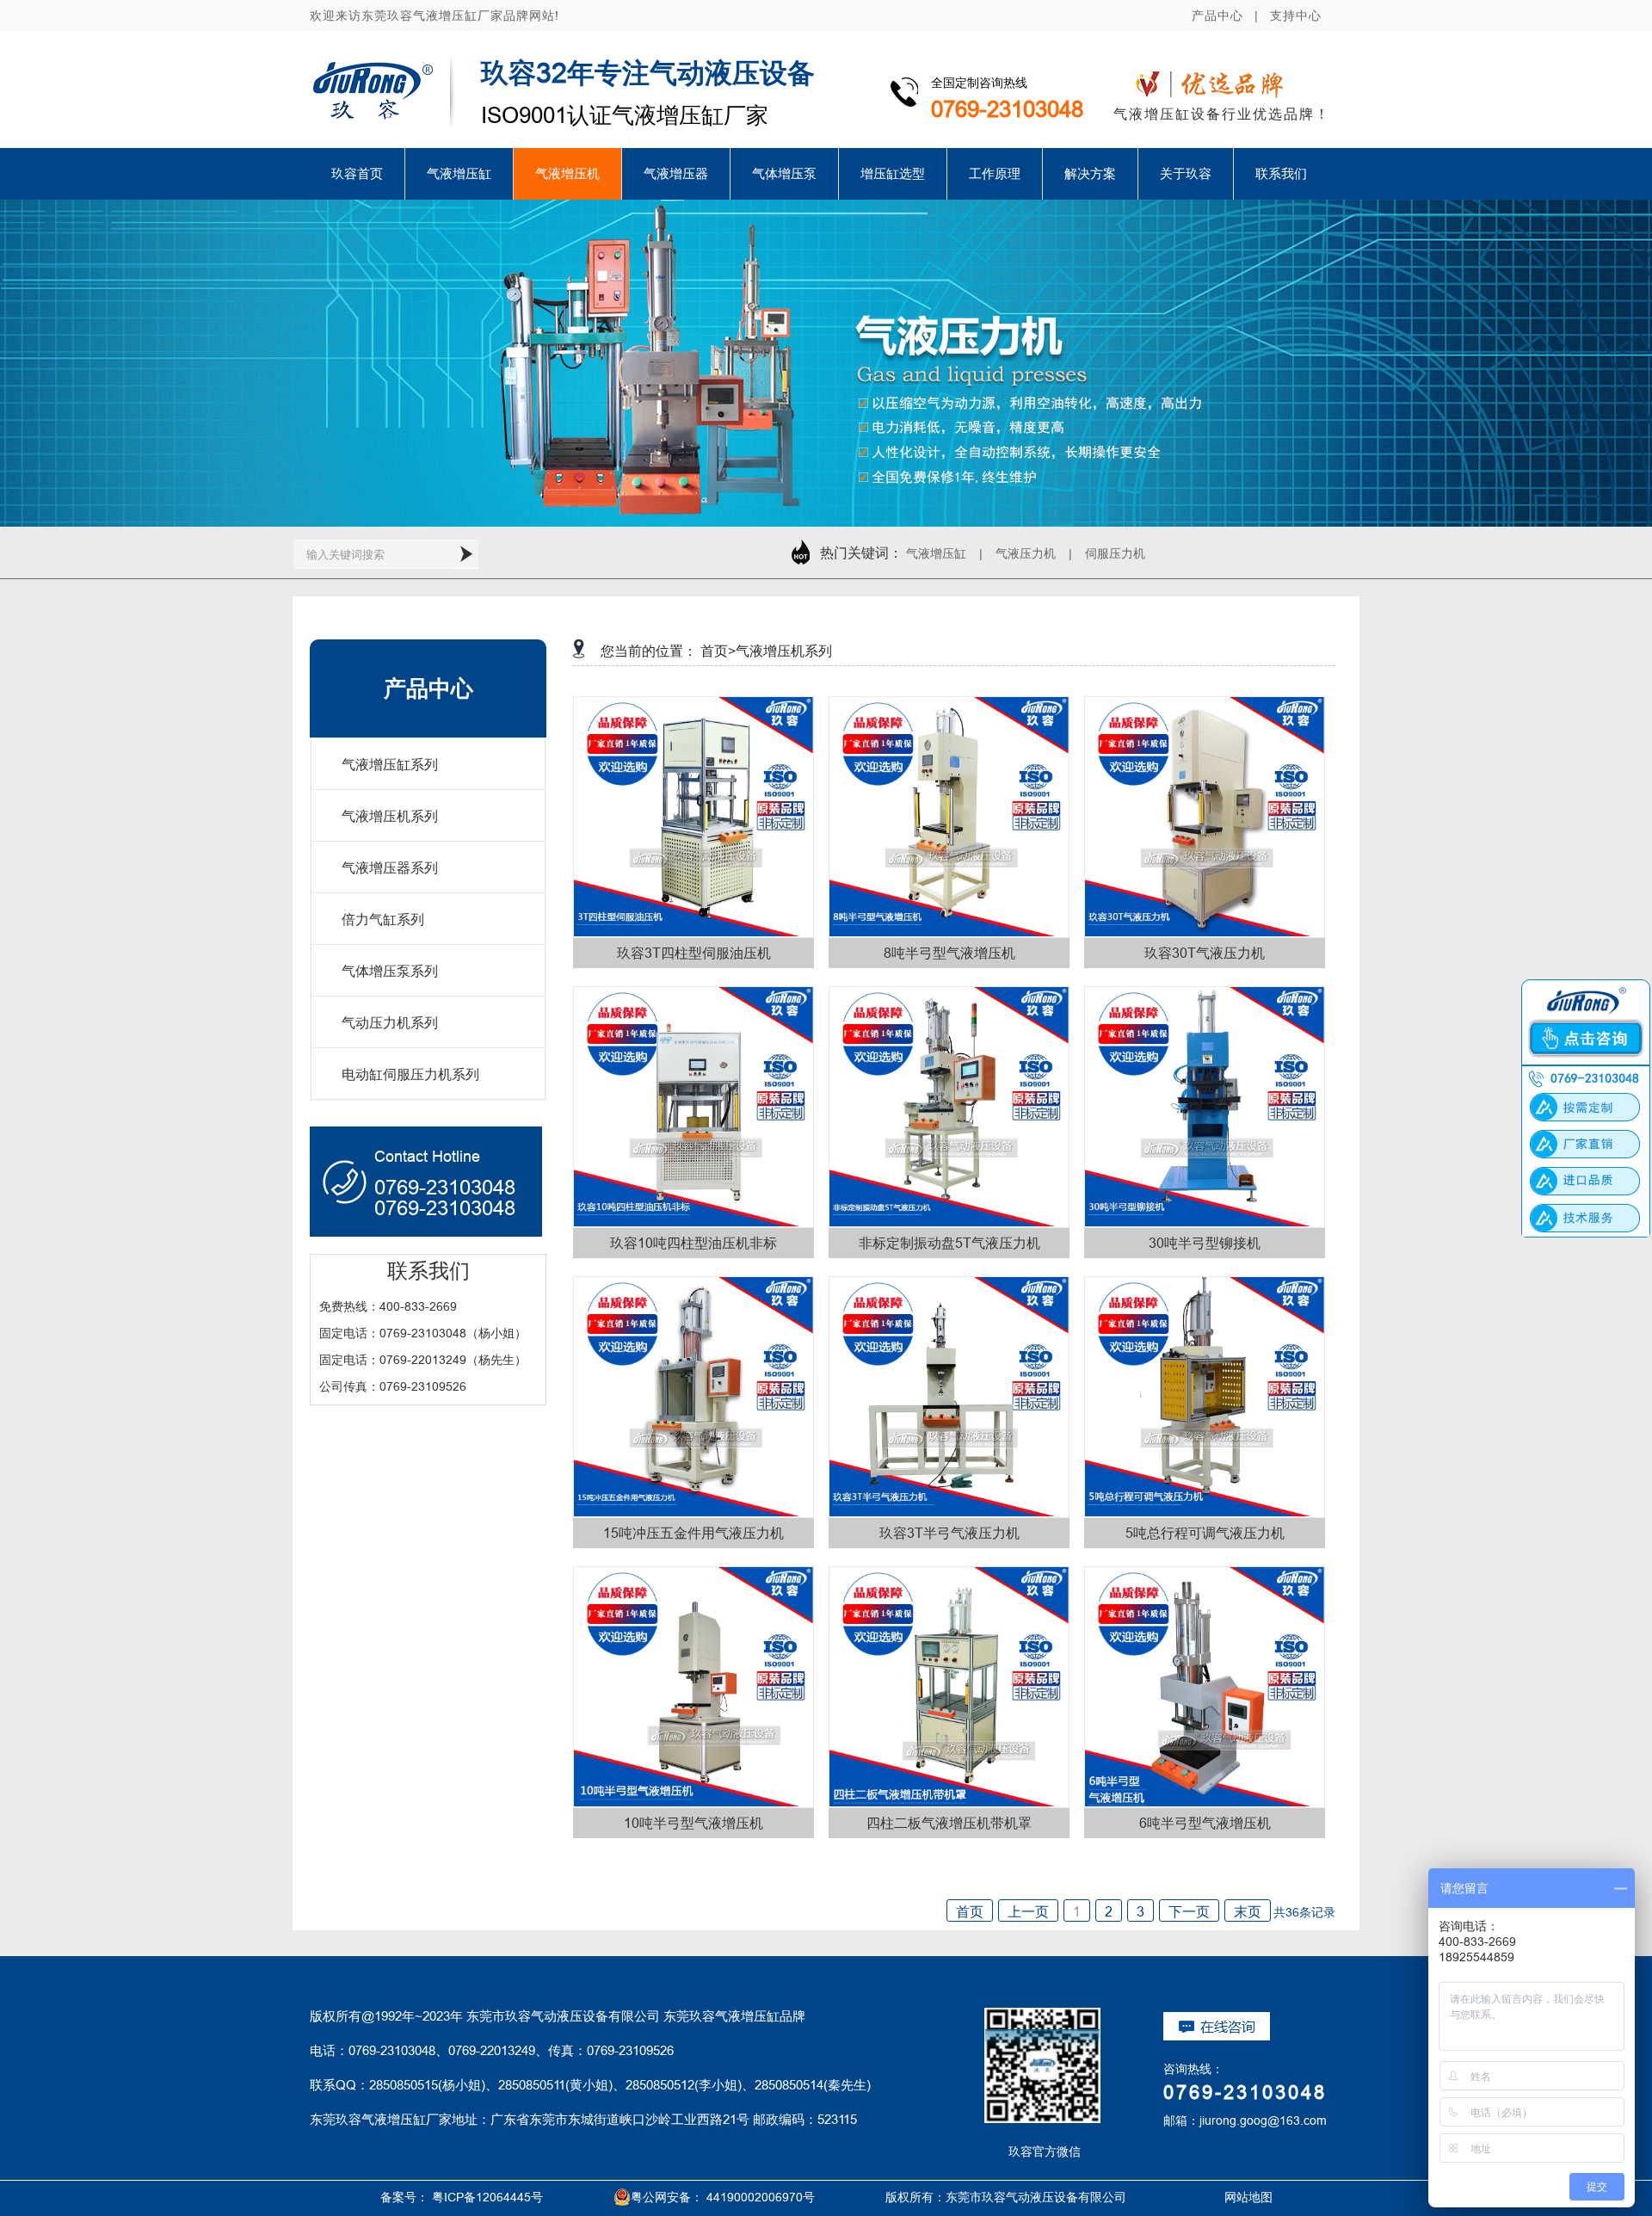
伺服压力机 (1115, 553)
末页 (1248, 1911)
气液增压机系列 (390, 816)
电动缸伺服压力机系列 (410, 1074)
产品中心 (1217, 15)
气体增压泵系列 (390, 971)
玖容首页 (357, 173)
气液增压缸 (459, 173)
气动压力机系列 (390, 1022)
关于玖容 (1186, 173)
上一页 (1028, 1911)
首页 (970, 1911)
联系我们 (1281, 173)
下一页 (1189, 1911)
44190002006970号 (761, 2197)
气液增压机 (567, 173)
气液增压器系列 (390, 867)
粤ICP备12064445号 (487, 2197)
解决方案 (1090, 173)
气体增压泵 (784, 173)
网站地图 (1229, 2197)
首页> (718, 651)
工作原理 (995, 173)
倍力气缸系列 (383, 919)
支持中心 (1296, 15)
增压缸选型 (893, 173)
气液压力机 (1026, 553)
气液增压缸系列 (390, 764)
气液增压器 (676, 173)
